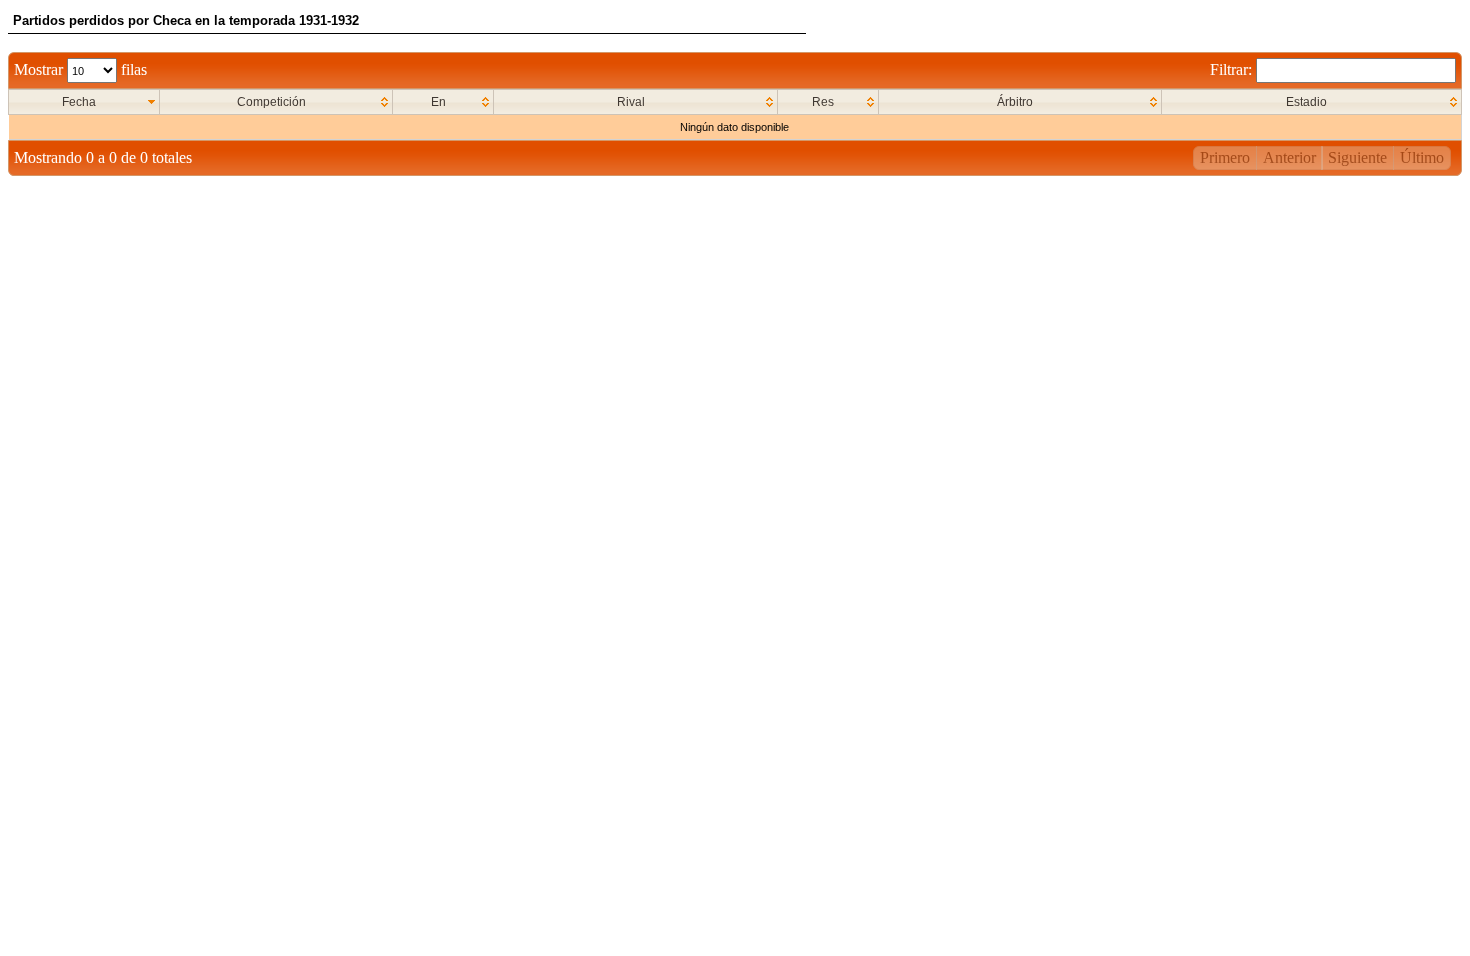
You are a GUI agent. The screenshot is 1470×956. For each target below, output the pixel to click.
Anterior (1289, 157)
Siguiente (1357, 157)
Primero (1225, 157)
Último (1422, 157)
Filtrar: (1233, 69)
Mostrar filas (80, 69)
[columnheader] (84, 102)
